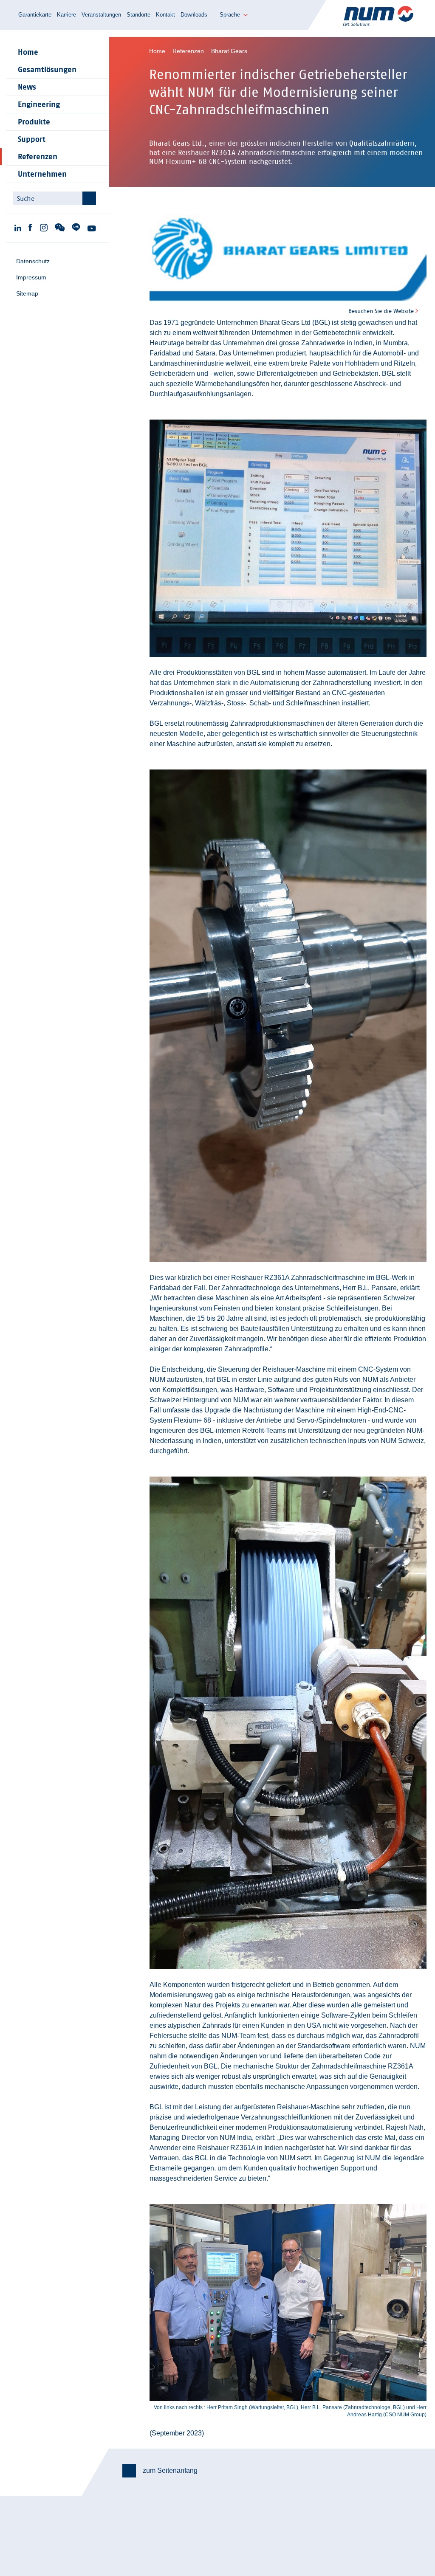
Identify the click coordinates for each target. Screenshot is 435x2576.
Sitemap (27, 293)
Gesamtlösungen (47, 70)
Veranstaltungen (101, 15)
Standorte (138, 15)
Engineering (39, 104)
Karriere (66, 15)
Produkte (34, 122)
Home (28, 52)
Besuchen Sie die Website (381, 311)
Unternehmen (42, 174)
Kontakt (165, 15)
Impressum (31, 277)
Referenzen (38, 157)
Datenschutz (33, 261)
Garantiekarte (35, 15)
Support (32, 139)
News (27, 87)
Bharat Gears (229, 51)
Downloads (194, 15)
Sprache (230, 15)
